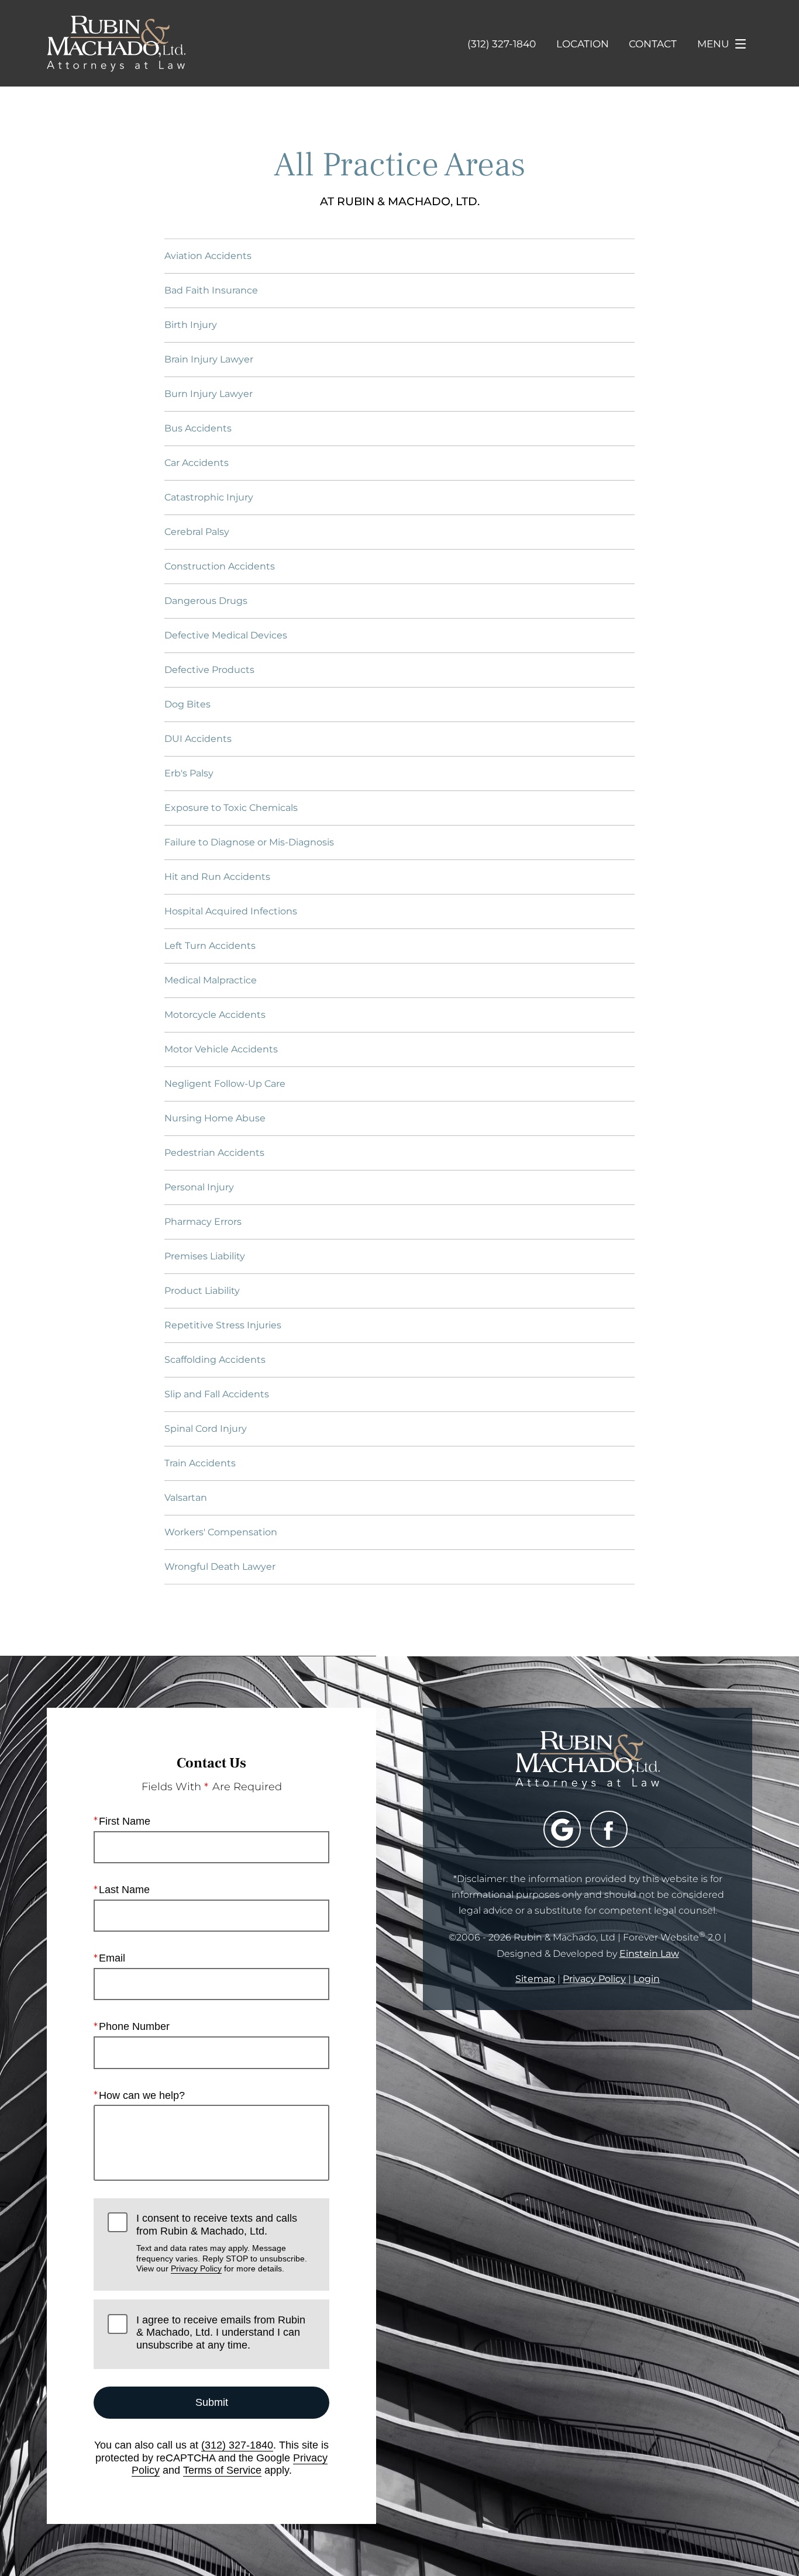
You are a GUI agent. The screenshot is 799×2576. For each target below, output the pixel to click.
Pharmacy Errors (203, 1222)
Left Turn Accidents (210, 946)
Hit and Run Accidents (217, 877)
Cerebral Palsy (197, 532)
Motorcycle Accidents (215, 1015)
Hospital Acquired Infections (231, 911)
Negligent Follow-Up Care (225, 1084)
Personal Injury (199, 1187)
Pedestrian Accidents (214, 1153)
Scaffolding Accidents (215, 1360)
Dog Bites (187, 704)
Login (647, 1979)
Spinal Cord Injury (206, 1429)
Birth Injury (191, 325)
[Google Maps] (562, 1829)
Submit (212, 2402)
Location (583, 44)
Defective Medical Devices (226, 635)
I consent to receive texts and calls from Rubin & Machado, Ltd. (222, 2243)
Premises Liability (205, 1256)
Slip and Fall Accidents (217, 1394)
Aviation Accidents (208, 256)
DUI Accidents (198, 739)
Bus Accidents (198, 428)
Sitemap (535, 1979)
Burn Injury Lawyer (209, 394)
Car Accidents (197, 463)
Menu (713, 44)
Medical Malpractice (211, 980)
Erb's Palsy (189, 773)
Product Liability (202, 1291)
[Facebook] (609, 1829)
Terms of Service (222, 2470)
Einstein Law (649, 1954)
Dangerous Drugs (206, 601)
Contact (653, 44)
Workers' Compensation (221, 1532)
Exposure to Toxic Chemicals (231, 808)
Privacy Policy (196, 2268)
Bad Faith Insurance (211, 290)
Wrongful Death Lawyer (220, 1567)
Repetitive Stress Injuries (223, 1325)
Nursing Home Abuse (215, 1118)
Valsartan (186, 1498)
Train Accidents (200, 1463)
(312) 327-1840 (237, 2445)
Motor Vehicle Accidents (221, 1049)
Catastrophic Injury (209, 497)
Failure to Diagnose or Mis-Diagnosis (249, 842)
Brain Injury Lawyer (209, 359)
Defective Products (209, 670)
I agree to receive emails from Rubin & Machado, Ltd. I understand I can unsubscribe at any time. (221, 2332)
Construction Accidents (220, 566)
